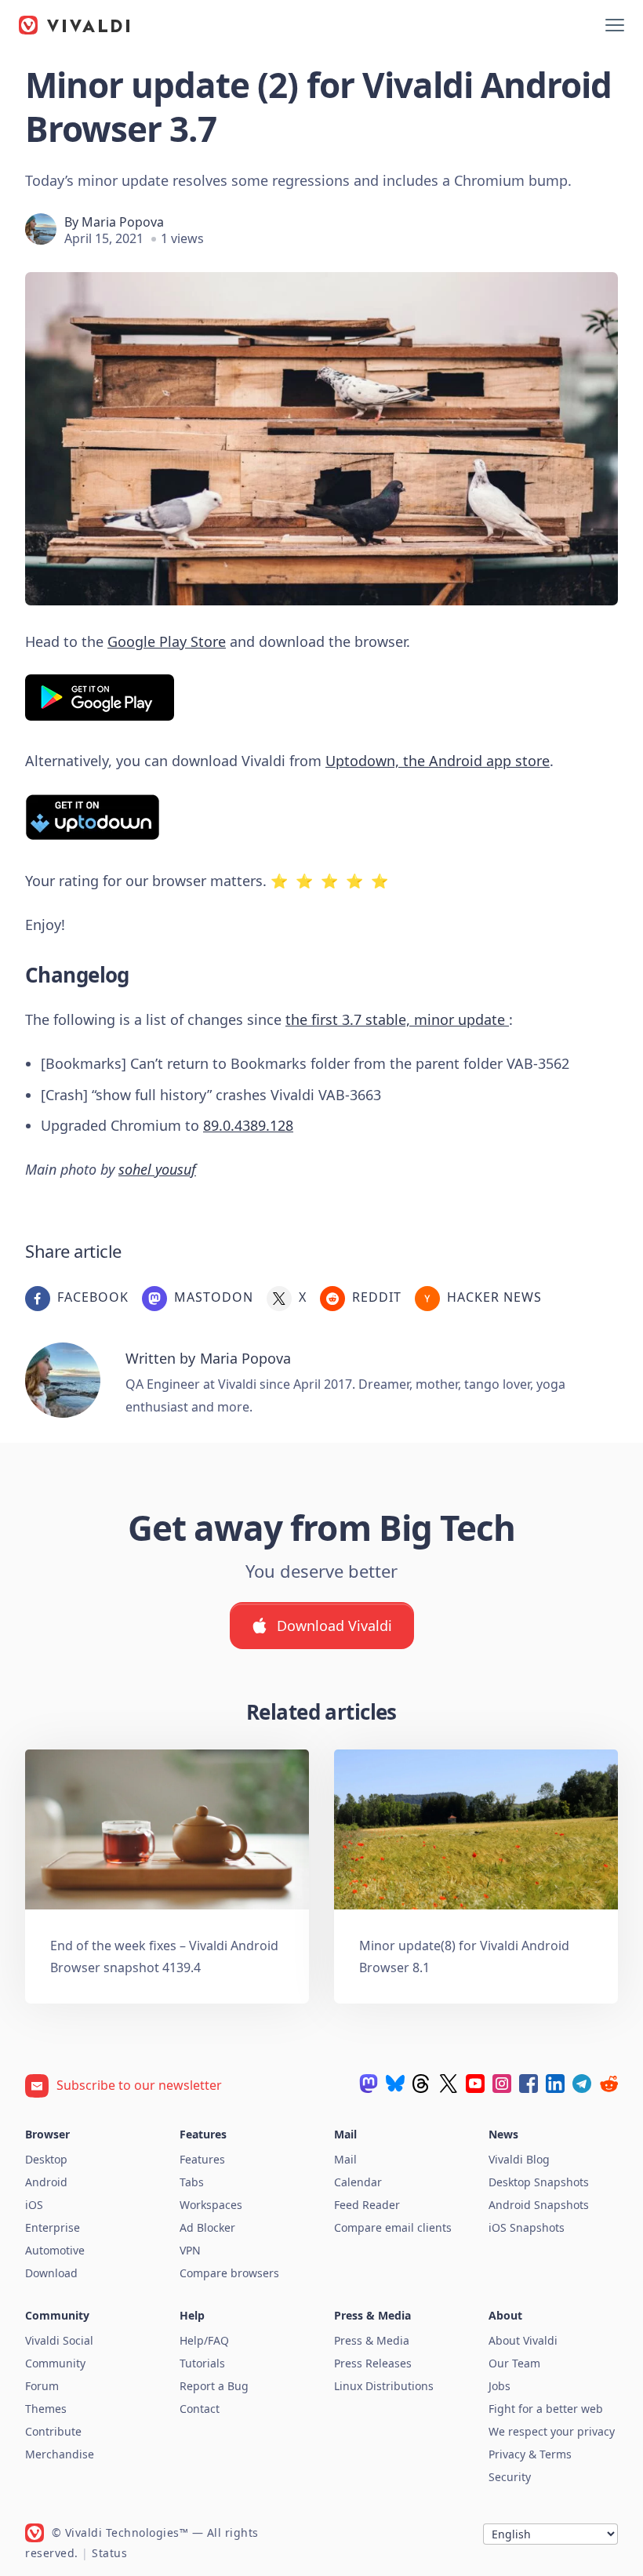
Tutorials (202, 2363)
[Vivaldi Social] (369, 2084)
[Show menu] (615, 25)
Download (51, 2273)
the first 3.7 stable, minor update (397, 1019)
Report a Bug (214, 2386)
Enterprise (53, 2227)
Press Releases (373, 2363)
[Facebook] (529, 2084)
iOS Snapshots (527, 2227)
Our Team (514, 2363)
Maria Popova (123, 222)
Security (510, 2477)
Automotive (55, 2250)
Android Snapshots (539, 2205)
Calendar (358, 2182)
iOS (34, 2205)
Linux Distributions (384, 2386)
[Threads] (422, 2084)
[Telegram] (582, 2084)
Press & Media (372, 2340)
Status (109, 2553)
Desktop (46, 2159)
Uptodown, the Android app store (438, 761)
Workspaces (211, 2205)
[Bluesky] (395, 2084)
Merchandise (60, 2454)
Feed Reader (367, 2205)
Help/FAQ (204, 2340)
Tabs (192, 2182)
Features (202, 2159)
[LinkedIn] (555, 2084)
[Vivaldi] (74, 25)
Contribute (53, 2431)
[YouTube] (475, 2084)
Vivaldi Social (59, 2340)
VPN (190, 2250)
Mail (345, 2159)
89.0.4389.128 (248, 1125)
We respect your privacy (552, 2431)
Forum (42, 2386)
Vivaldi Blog (519, 2159)
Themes (46, 2409)
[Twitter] (449, 2084)
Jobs (500, 2386)
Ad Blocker (207, 2227)
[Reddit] (608, 2084)
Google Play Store (167, 641)
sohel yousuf (157, 1169)
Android (46, 2182)
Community (55, 2363)
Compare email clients (393, 2227)
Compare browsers (229, 2273)
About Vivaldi (523, 2340)
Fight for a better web (546, 2409)
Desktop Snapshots (539, 2182)
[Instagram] (502, 2084)
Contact (200, 2409)
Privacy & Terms (530, 2454)
